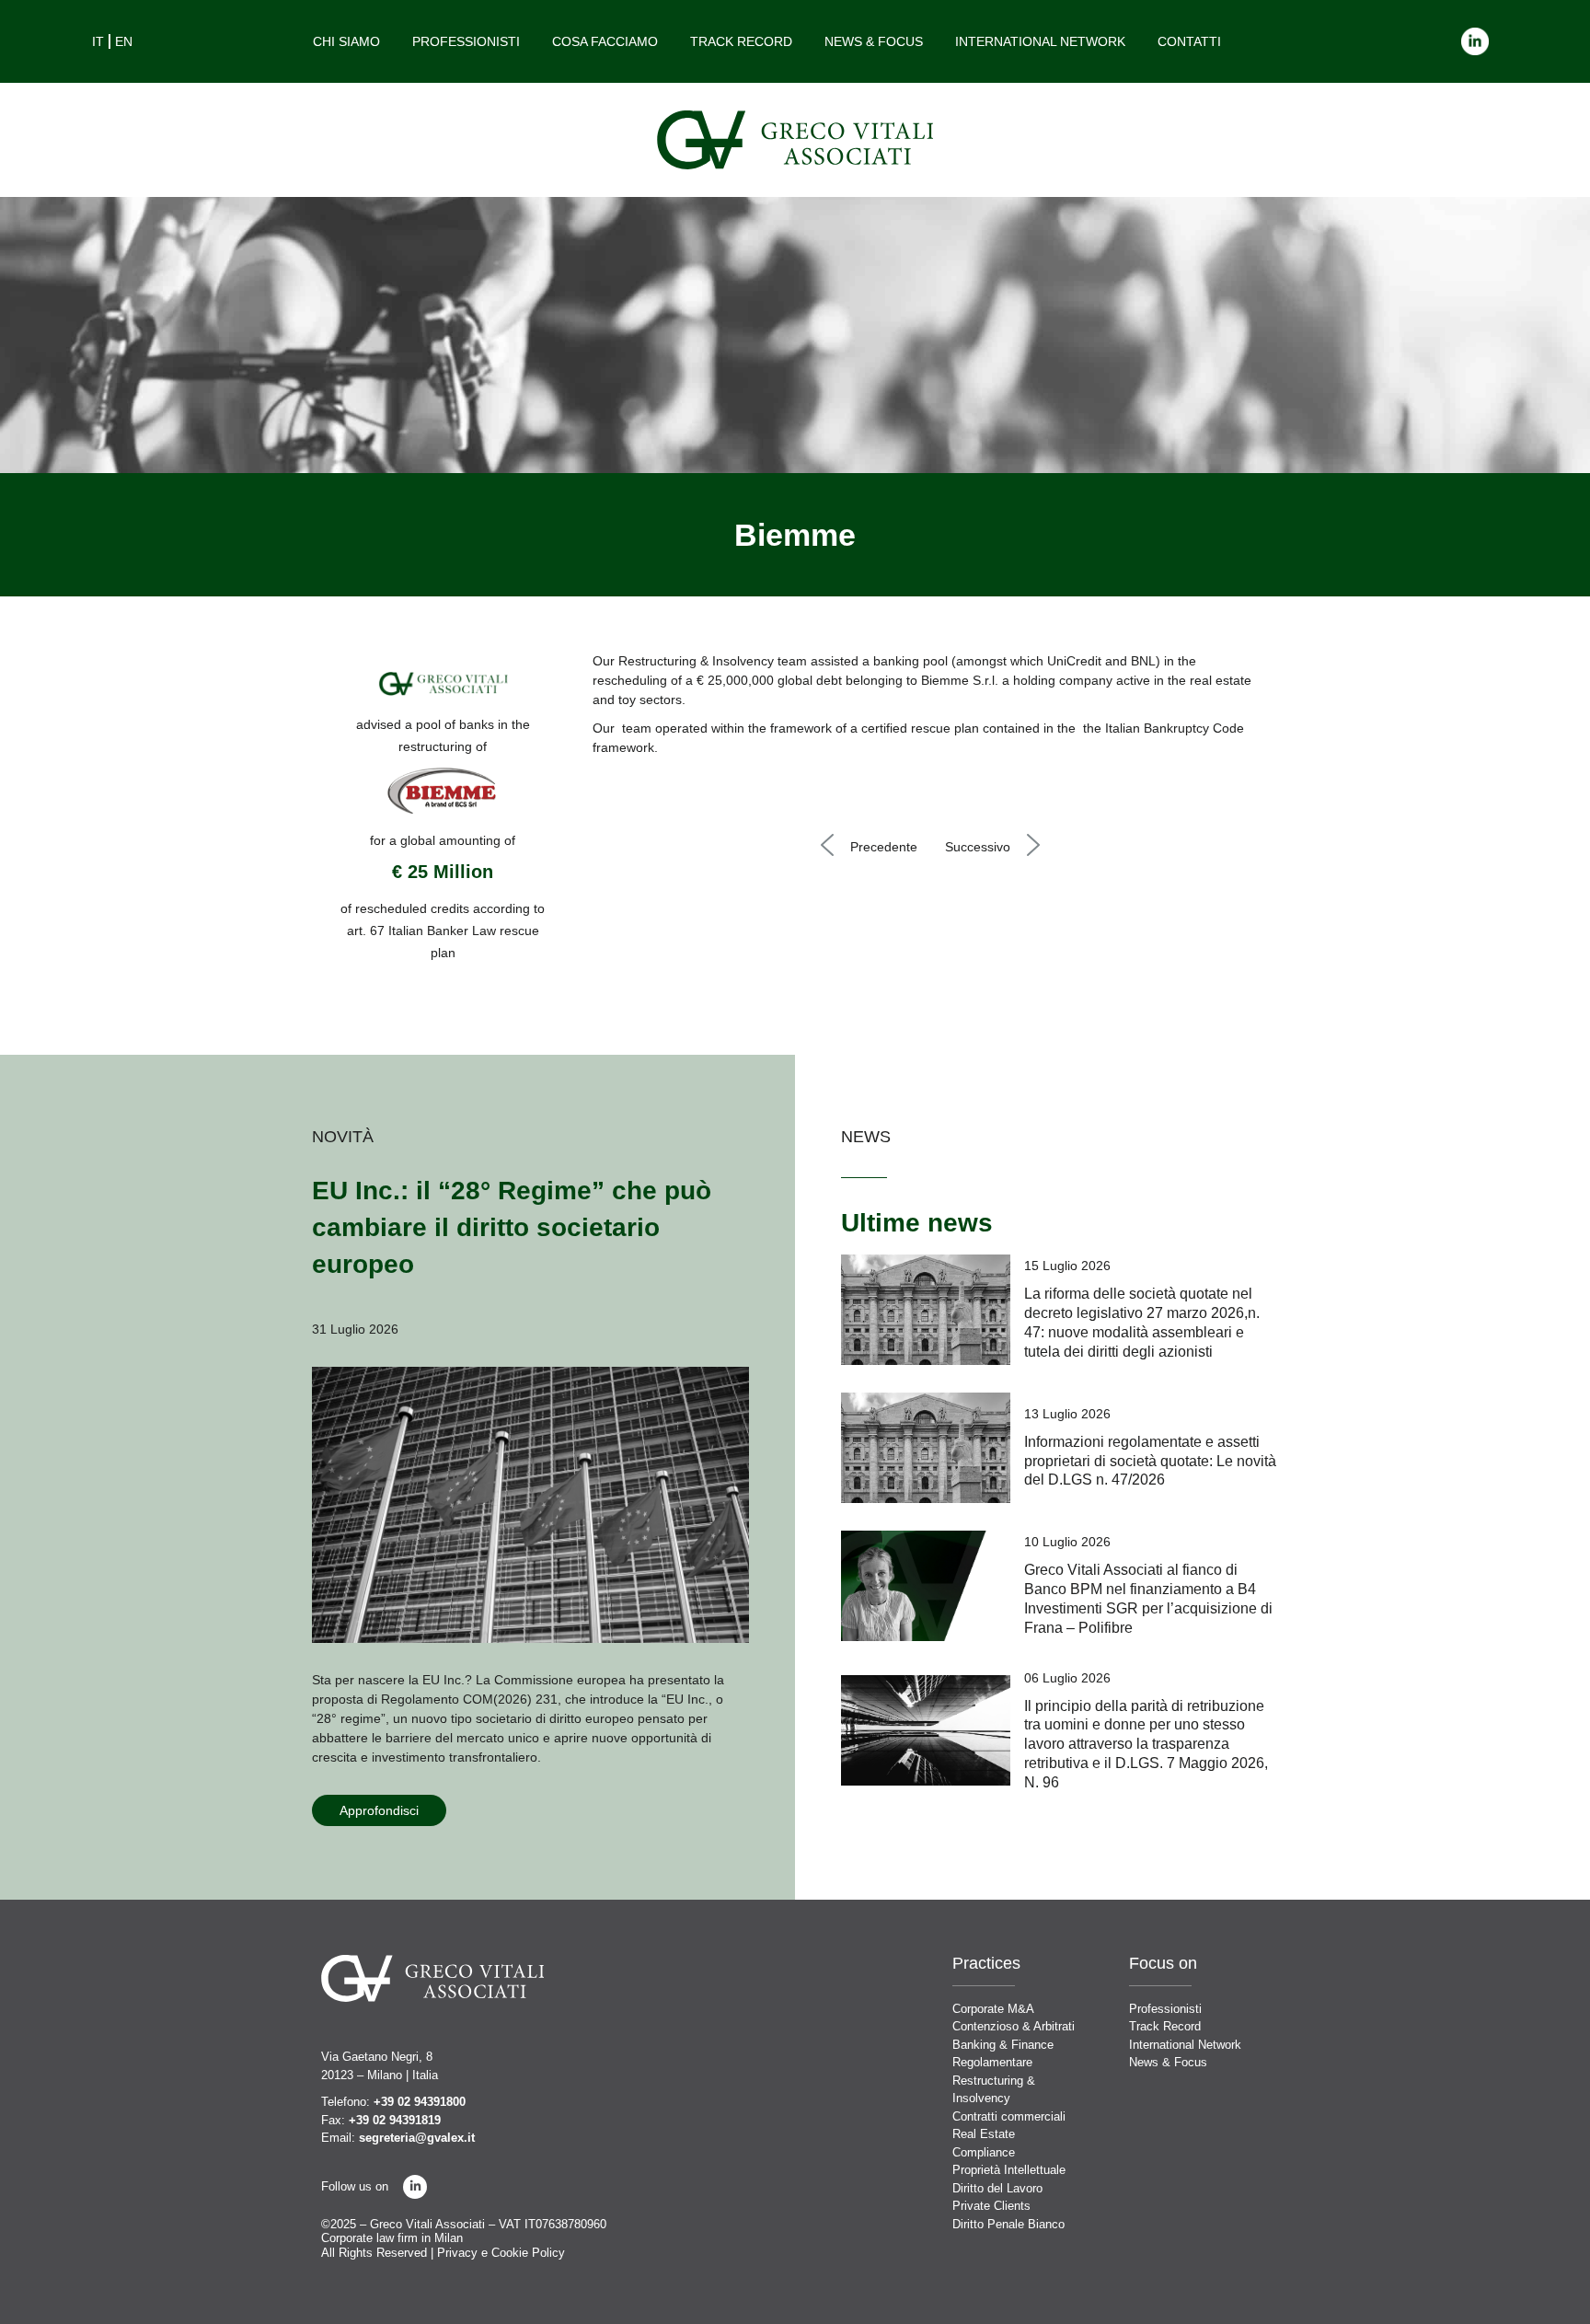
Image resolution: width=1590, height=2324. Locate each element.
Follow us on (355, 2186)
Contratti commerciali (1009, 2116)
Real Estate (984, 2134)
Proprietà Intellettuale (1009, 2170)
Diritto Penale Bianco (1008, 2224)
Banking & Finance (1003, 2045)
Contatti (1189, 41)
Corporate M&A (993, 2009)
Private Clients (991, 2206)
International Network (1040, 41)
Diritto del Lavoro (997, 2188)
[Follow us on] (415, 2187)
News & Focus (874, 41)
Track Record (741, 41)
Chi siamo (346, 41)
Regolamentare (992, 2062)
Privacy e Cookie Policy (501, 2253)
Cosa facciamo (605, 41)
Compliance (984, 2152)
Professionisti (466, 41)
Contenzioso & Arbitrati (1014, 2026)
